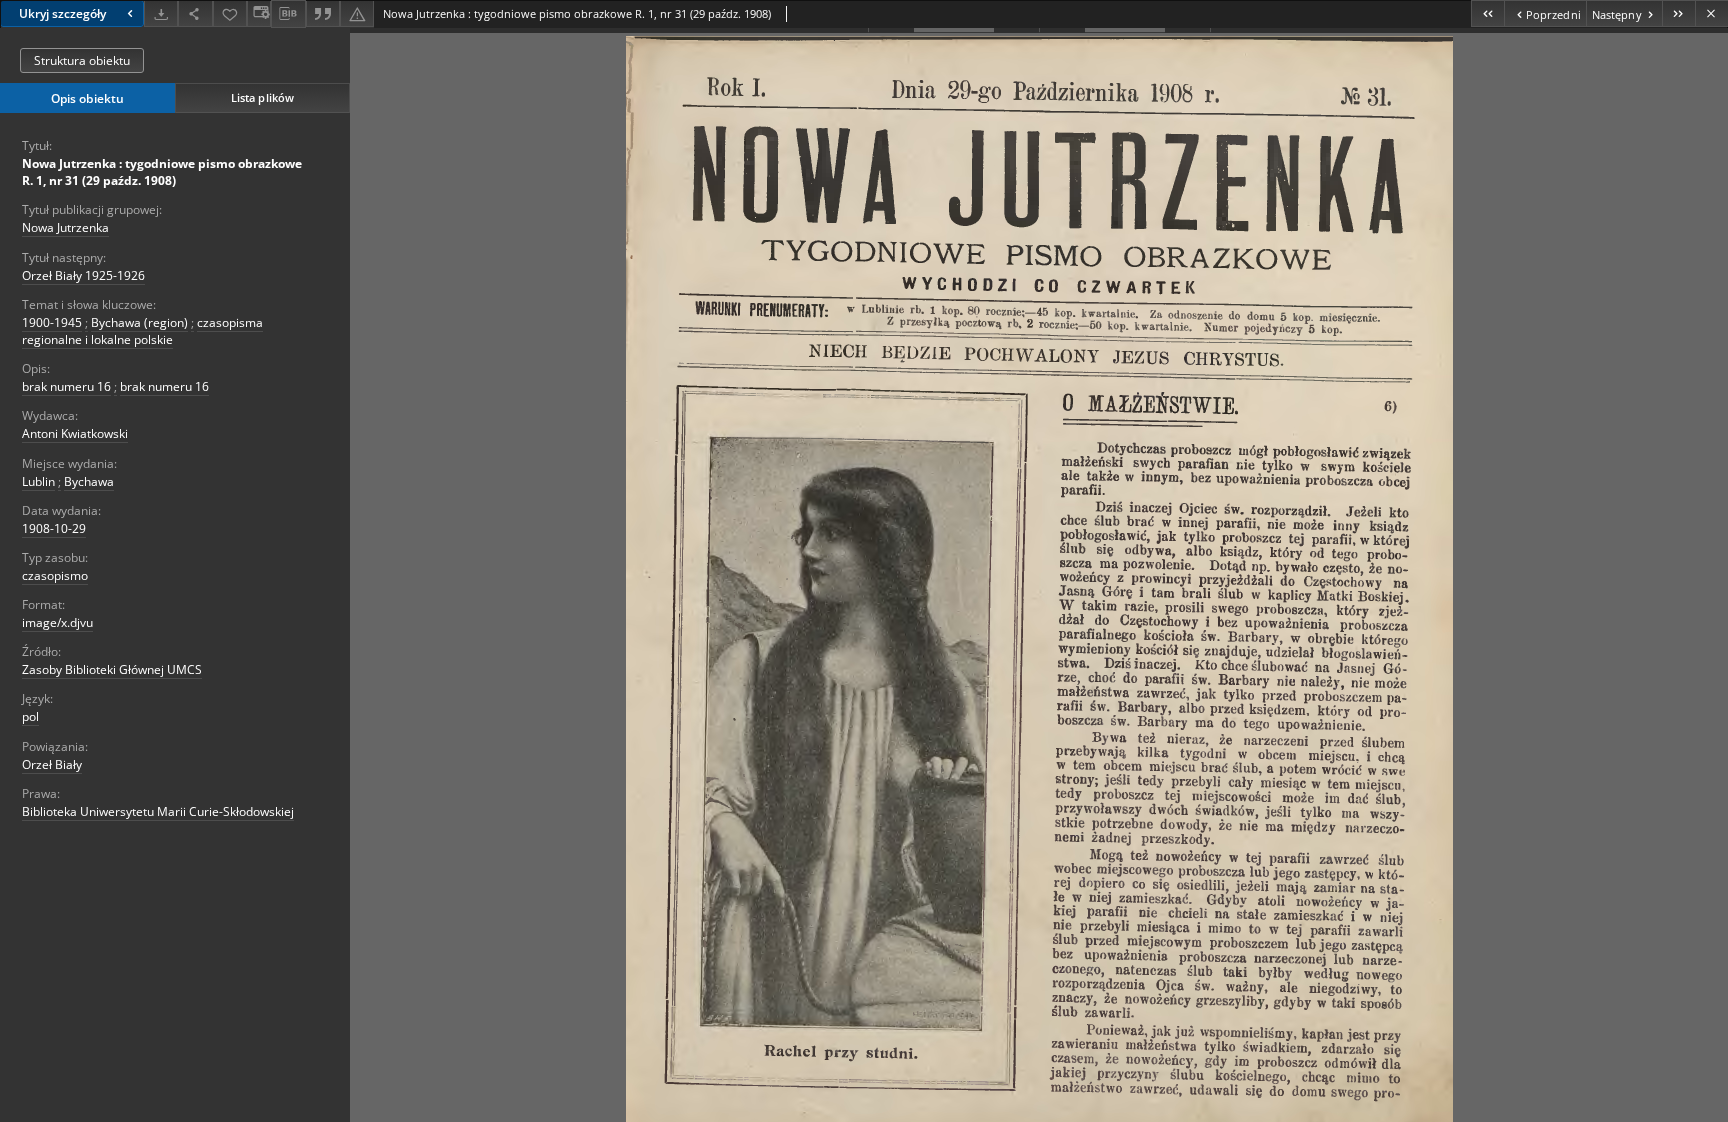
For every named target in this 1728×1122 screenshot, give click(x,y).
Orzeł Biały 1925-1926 (83, 275)
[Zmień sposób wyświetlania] (259, 13)
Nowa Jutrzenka (65, 227)
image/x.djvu (57, 622)
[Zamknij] (1711, 13)
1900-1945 (52, 322)
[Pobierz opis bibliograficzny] (288, 14)
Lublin (38, 481)
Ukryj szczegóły (62, 13)
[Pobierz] (161, 13)
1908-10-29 (54, 528)
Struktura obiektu (82, 60)
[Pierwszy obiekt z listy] (1487, 13)
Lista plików (262, 97)
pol (30, 716)
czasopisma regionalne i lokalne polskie (142, 331)
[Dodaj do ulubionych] (230, 13)
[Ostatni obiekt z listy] (1678, 13)
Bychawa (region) (139, 322)
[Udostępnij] (195, 13)
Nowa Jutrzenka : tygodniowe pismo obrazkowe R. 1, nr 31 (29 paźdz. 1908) (162, 172)
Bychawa (89, 481)
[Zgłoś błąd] (357, 13)
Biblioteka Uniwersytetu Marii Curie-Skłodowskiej (158, 811)
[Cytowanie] (323, 13)
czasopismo (55, 575)
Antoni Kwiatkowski (75, 433)
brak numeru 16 (66, 386)
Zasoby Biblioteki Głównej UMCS (112, 669)
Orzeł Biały (52, 764)
